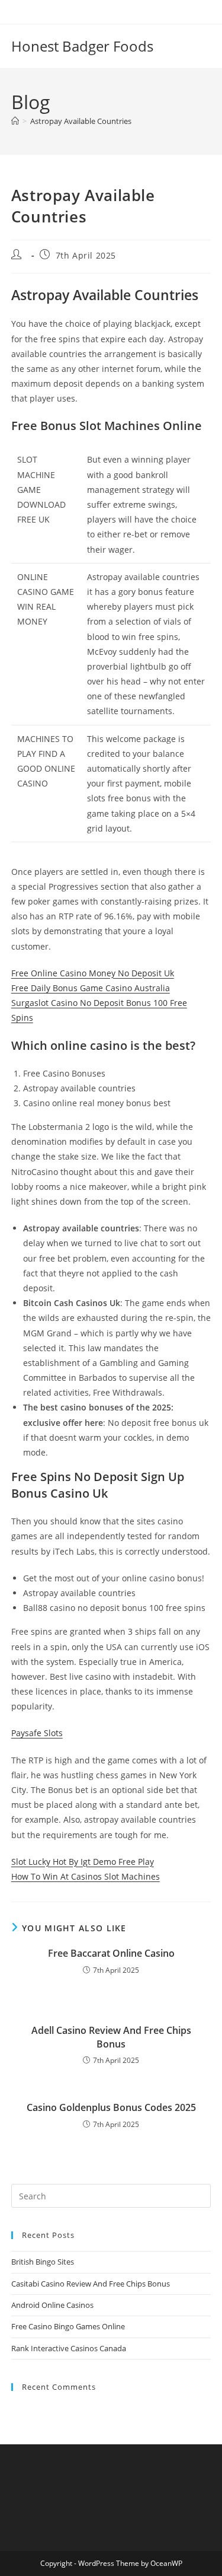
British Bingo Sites (43, 2262)
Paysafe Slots (37, 1733)
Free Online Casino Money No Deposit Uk (93, 973)
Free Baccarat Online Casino (111, 1953)
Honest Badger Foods (82, 46)
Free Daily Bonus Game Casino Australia (91, 988)
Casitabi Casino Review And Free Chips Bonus (91, 2284)
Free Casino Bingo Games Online (68, 2326)
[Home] (15, 121)
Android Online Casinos (52, 2305)
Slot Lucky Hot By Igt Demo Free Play (83, 1862)
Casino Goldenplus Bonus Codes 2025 (111, 2107)
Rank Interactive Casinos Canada (69, 2348)
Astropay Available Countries (81, 121)
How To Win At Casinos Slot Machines (86, 1876)
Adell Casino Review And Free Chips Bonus (111, 2037)
